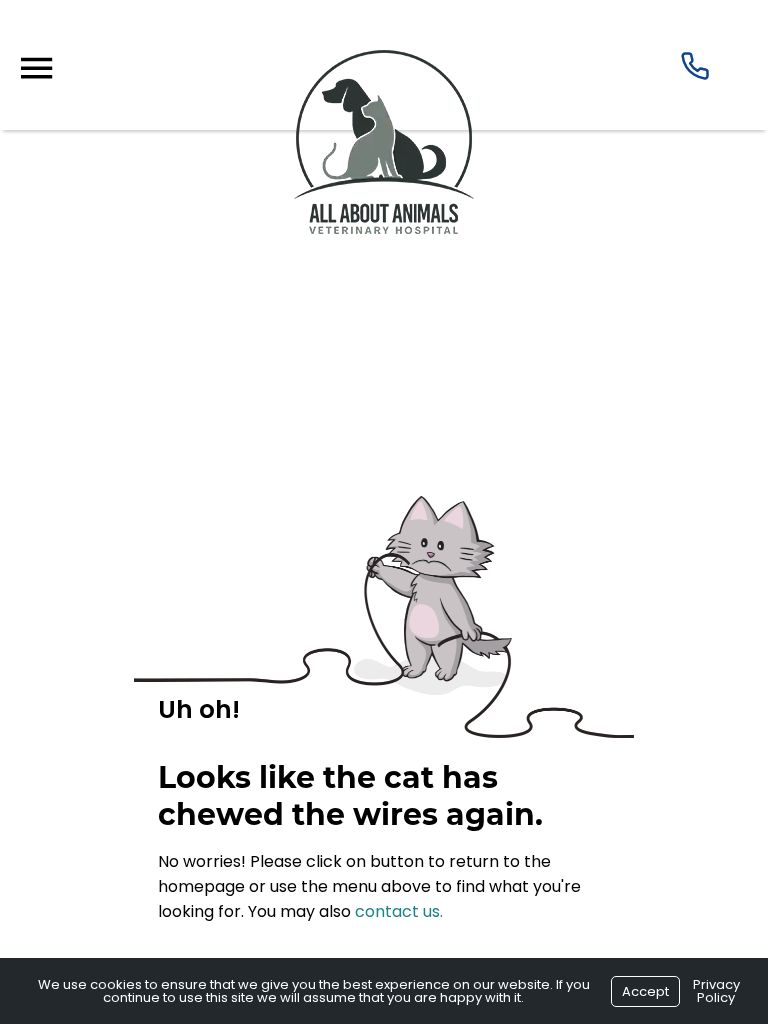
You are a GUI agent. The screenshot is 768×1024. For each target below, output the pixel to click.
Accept (645, 991)
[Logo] (384, 228)
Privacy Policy (716, 991)
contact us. (399, 911)
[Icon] (695, 70)
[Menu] (36, 68)
